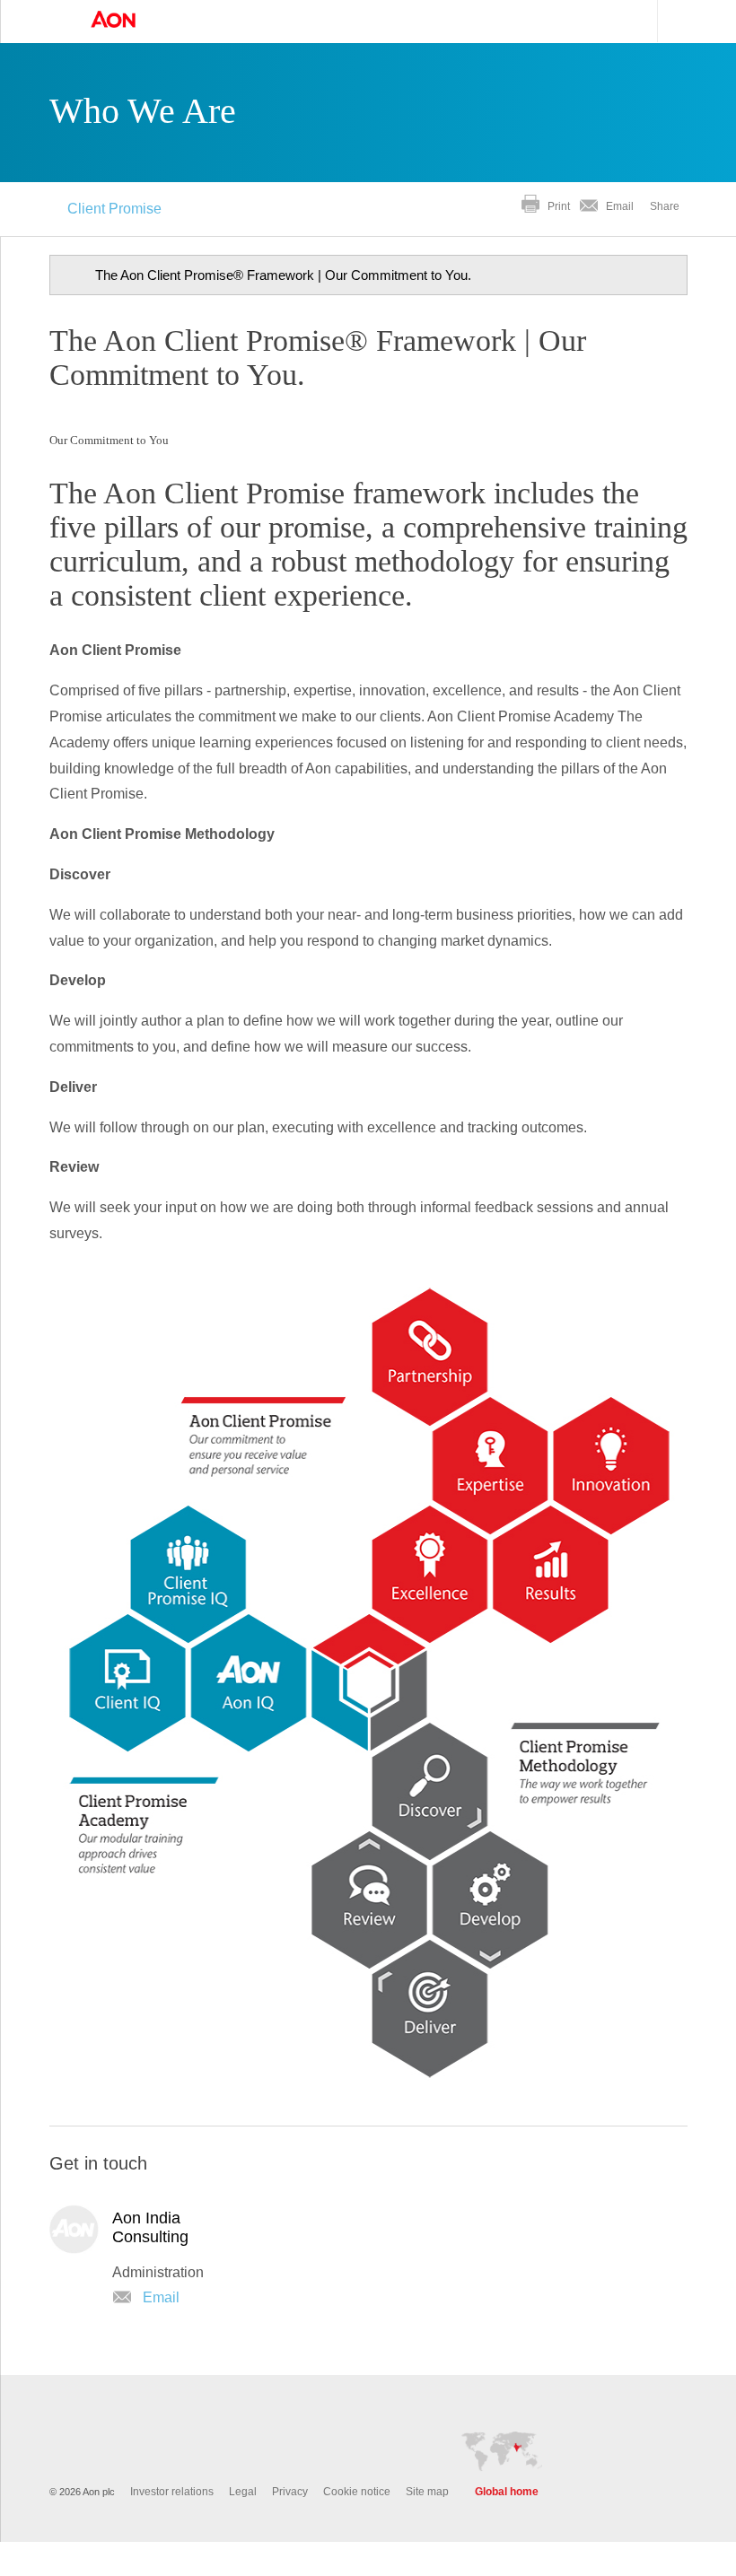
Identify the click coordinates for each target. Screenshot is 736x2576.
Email (620, 206)
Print (559, 206)
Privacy (290, 2526)
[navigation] (368, 275)
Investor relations (172, 2526)
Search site (675, 21)
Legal (243, 2526)
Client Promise (114, 209)
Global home (507, 2526)
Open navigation (54, 22)
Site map (427, 2526)
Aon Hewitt (131, 21)
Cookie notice (357, 2526)
